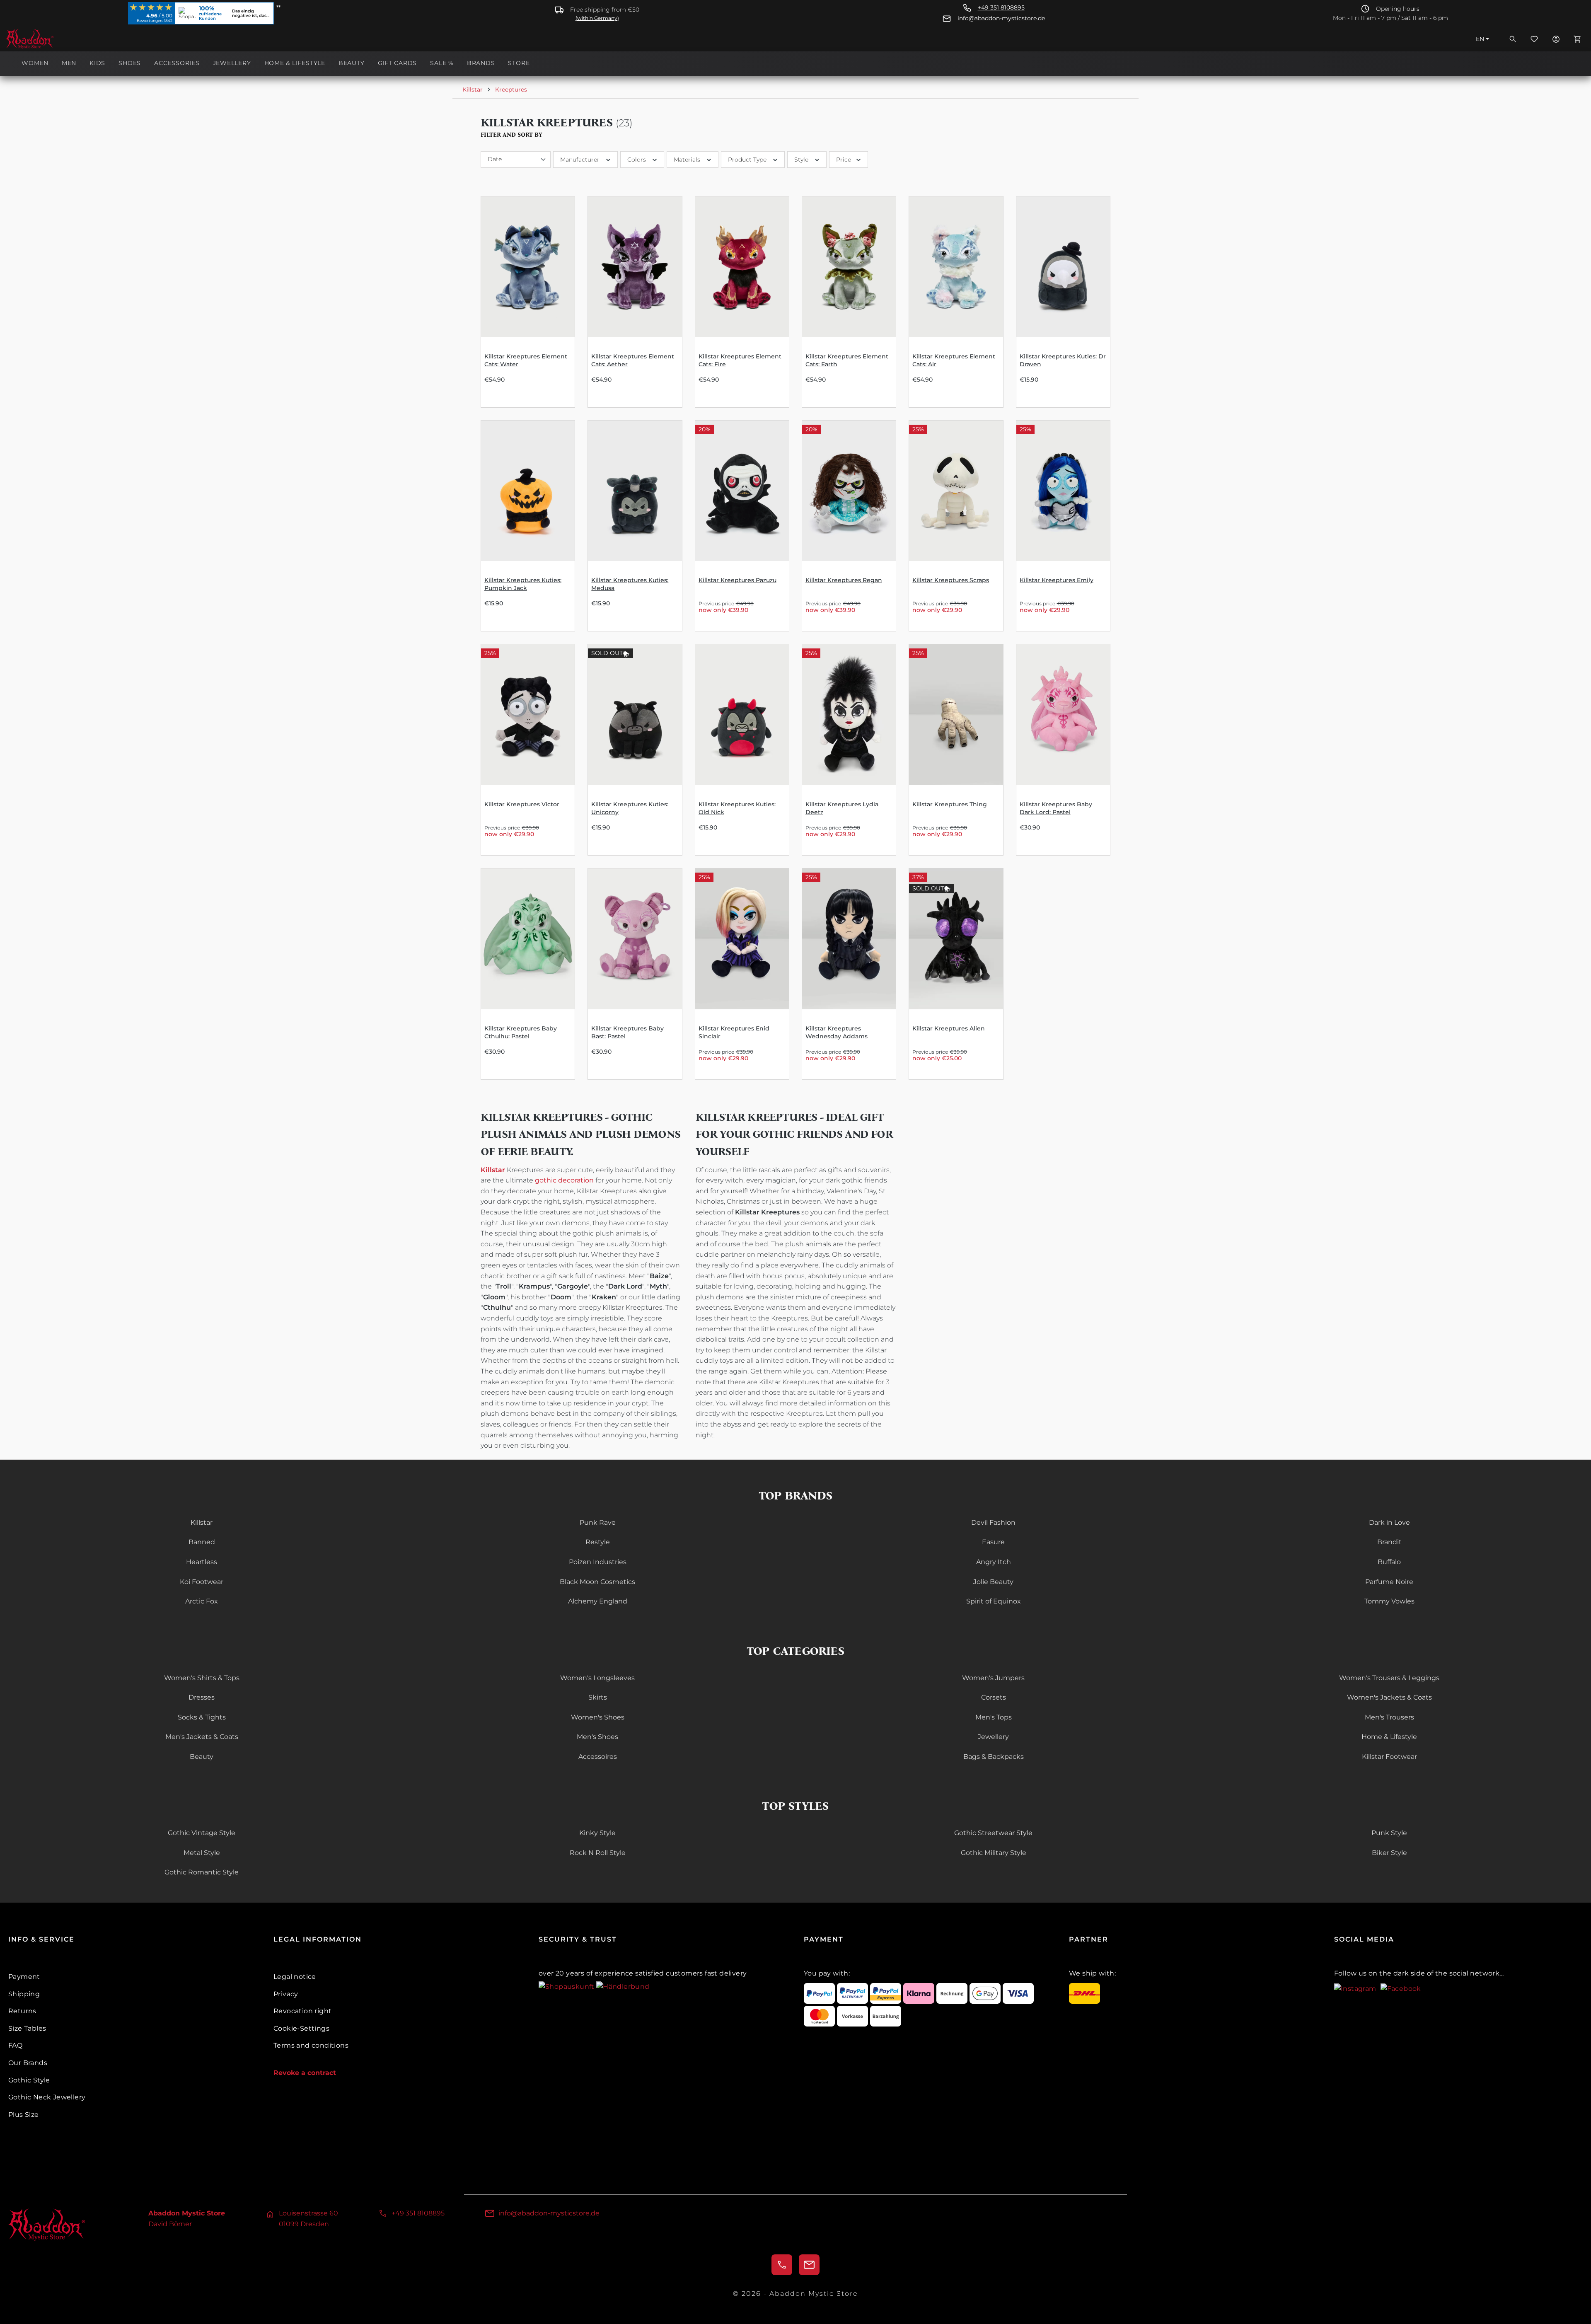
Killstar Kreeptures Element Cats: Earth (847, 360)
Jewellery (993, 1737)
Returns (22, 2011)
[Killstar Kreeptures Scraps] (956, 491)
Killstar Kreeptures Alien (949, 1028)
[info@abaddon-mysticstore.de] (809, 2265)
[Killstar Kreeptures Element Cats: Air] (956, 267)
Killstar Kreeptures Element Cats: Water (526, 360)
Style (801, 160)
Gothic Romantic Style (202, 1872)
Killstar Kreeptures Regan (844, 580)
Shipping (24, 1994)
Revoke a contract (305, 2073)
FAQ (15, 2045)
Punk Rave (598, 1522)
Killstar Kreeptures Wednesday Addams (837, 1032)
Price (844, 160)
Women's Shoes (598, 1717)
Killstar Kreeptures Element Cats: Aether (633, 360)
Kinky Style (597, 1833)
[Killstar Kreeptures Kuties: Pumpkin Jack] (528, 491)
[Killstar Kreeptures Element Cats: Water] (528, 267)
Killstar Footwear (1389, 1757)
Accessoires (598, 1757)
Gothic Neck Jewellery (47, 2097)
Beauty (202, 1757)
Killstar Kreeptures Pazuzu (737, 580)
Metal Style (202, 1853)
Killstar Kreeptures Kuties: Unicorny (630, 808)
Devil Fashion (993, 1522)
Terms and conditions (311, 2045)
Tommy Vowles (1389, 1601)
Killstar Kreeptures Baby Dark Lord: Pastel (1056, 808)
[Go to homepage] (47, 39)
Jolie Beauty (993, 1582)
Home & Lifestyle (1389, 1737)
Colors (637, 160)
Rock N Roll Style (598, 1853)
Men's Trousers (1389, 1717)
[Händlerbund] (623, 1986)
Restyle (598, 1542)
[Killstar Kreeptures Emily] (1063, 491)
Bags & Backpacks (994, 1757)
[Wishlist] (1534, 39)
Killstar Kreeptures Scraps (951, 580)
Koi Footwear (202, 1582)
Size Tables (27, 2028)
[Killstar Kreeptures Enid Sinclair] (742, 939)
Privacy (286, 1994)
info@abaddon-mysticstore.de (1001, 18)
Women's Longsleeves (597, 1678)
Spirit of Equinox (994, 1601)
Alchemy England (598, 1601)
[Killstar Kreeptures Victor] (528, 715)
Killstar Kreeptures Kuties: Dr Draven (1063, 360)
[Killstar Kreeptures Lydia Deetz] (849, 715)
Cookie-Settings (301, 2028)
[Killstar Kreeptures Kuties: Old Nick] (742, 715)
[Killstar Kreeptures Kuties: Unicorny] (635, 715)
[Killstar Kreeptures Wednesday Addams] (849, 939)
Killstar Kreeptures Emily (1057, 580)
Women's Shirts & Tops (202, 1678)
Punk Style (1389, 1833)
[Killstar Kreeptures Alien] (956, 939)
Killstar (202, 1522)
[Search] (1513, 39)
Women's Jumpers (993, 1678)
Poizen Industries (598, 1562)
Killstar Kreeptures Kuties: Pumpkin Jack (523, 584)
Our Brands (28, 2063)
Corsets (994, 1697)
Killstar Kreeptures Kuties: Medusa (630, 584)
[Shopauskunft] (567, 1986)
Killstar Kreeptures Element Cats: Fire (740, 360)
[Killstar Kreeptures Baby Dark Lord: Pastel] (1063, 715)
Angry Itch (994, 1562)
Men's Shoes (597, 1737)
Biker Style (1389, 1853)
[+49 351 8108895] (782, 2265)
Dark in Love (1389, 1522)
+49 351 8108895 (1001, 8)
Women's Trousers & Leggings (1389, 1678)
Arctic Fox (202, 1601)
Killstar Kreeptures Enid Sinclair (734, 1032)
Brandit (1389, 1542)
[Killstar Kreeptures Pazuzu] (742, 491)
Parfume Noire (1389, 1582)
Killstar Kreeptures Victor (522, 804)
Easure (993, 1542)
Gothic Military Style (994, 1853)
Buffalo (1389, 1562)
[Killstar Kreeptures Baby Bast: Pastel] (635, 939)
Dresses (202, 1697)
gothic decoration (564, 1180)
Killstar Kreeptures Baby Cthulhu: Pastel (521, 1032)
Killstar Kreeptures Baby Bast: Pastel (627, 1032)
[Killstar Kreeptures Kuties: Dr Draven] (1063, 267)
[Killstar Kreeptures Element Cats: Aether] (635, 267)
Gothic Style (29, 2080)
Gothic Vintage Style (202, 1833)
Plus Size (24, 2115)
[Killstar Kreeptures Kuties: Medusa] (635, 491)
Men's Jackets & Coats (202, 1737)
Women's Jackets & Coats (1389, 1697)
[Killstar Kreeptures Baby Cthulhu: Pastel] (528, 939)
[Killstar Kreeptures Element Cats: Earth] (849, 267)
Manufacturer (580, 160)
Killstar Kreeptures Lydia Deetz (842, 808)
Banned (202, 1542)
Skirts (598, 1697)
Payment (24, 1977)
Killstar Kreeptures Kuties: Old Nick (737, 808)
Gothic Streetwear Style (993, 1833)
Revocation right (302, 2011)
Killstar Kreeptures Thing (950, 804)
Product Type (747, 160)
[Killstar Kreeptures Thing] (956, 715)
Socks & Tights (202, 1717)
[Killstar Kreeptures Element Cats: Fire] (742, 267)
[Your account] (1556, 39)
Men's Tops (994, 1717)
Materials (687, 160)
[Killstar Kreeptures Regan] (849, 491)
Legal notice (295, 1977)
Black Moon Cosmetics (597, 1582)
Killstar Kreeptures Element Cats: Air (954, 360)
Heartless (202, 1562)
